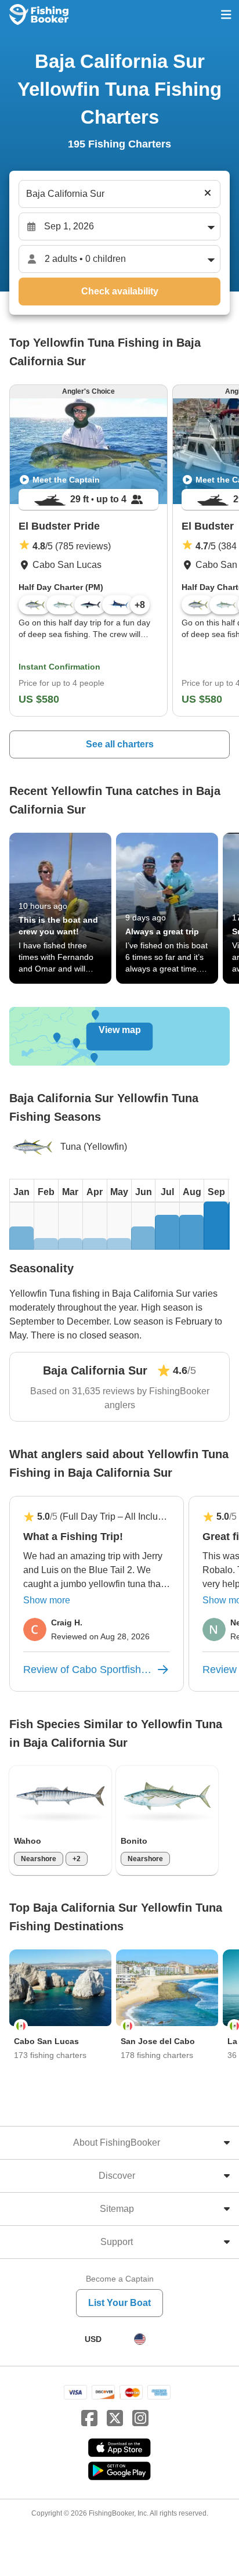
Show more (47, 1600)
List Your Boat (119, 2303)
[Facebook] (89, 2419)
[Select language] (140, 2339)
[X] (115, 2419)
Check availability (120, 291)
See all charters (120, 744)
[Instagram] (140, 2419)
